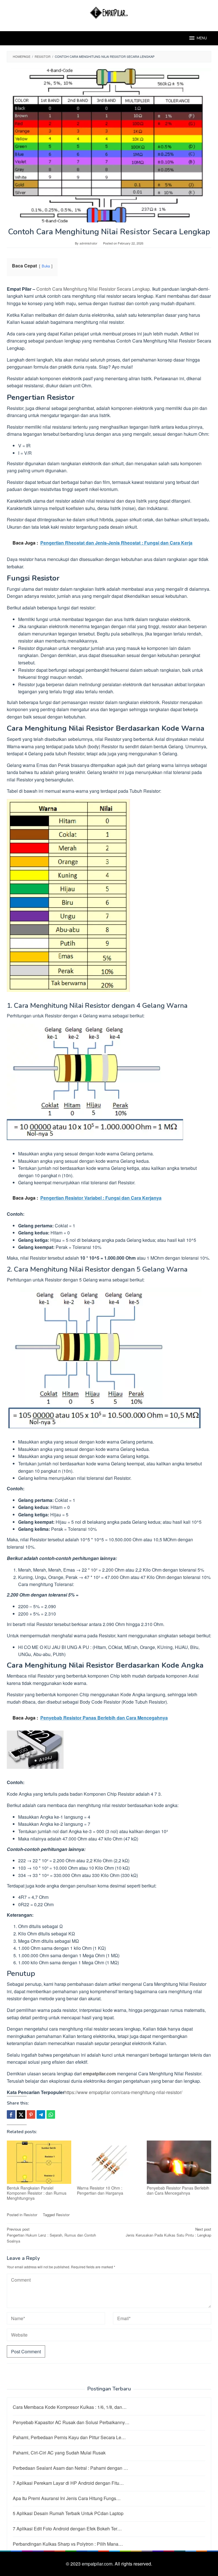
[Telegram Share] (41, 2114)
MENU (202, 38)
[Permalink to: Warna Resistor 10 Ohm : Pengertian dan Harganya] (109, 2162)
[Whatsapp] (51, 2114)
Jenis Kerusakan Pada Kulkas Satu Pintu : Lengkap (168, 2232)
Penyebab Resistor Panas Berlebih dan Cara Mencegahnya (178, 2190)
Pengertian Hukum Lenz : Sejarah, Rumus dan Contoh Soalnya (51, 2235)
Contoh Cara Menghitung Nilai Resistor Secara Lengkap (93, 289)
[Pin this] (31, 2114)
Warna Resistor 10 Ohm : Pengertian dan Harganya (100, 2190)
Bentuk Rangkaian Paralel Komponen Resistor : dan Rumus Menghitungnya (37, 2193)
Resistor (30, 2215)
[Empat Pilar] (109, 12)
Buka (46, 266)
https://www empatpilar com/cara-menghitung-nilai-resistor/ (123, 2092)
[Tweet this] (21, 2114)
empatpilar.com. (98, 2564)
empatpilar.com (99, 2074)
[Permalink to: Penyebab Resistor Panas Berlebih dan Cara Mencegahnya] (179, 2162)
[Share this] (11, 2114)
